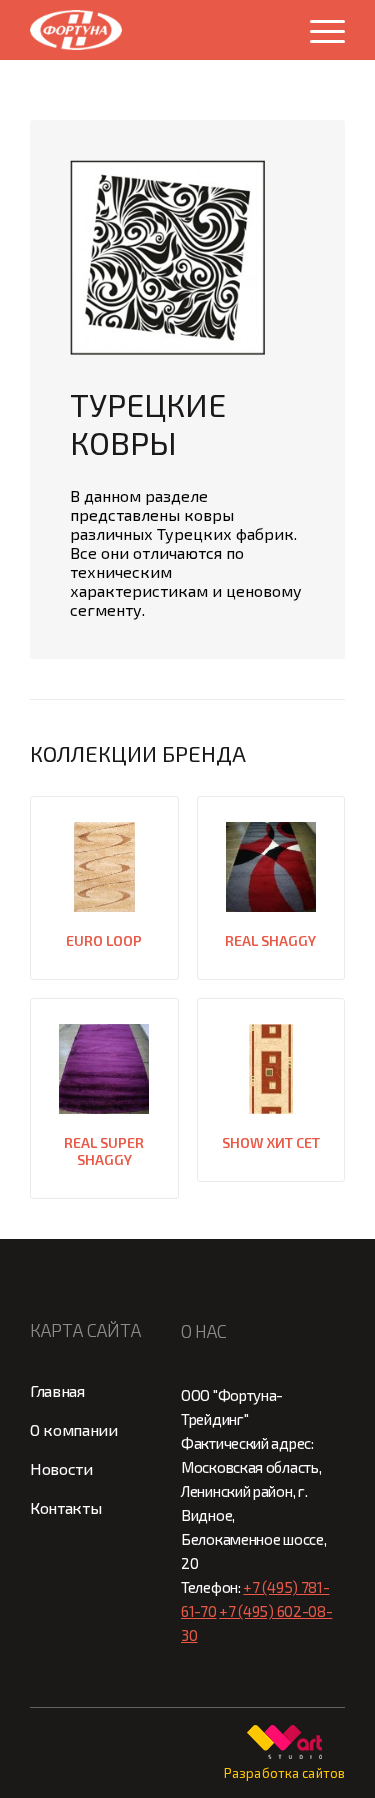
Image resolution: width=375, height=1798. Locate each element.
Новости (61, 1468)
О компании (74, 1429)
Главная (57, 1390)
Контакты (65, 1507)
